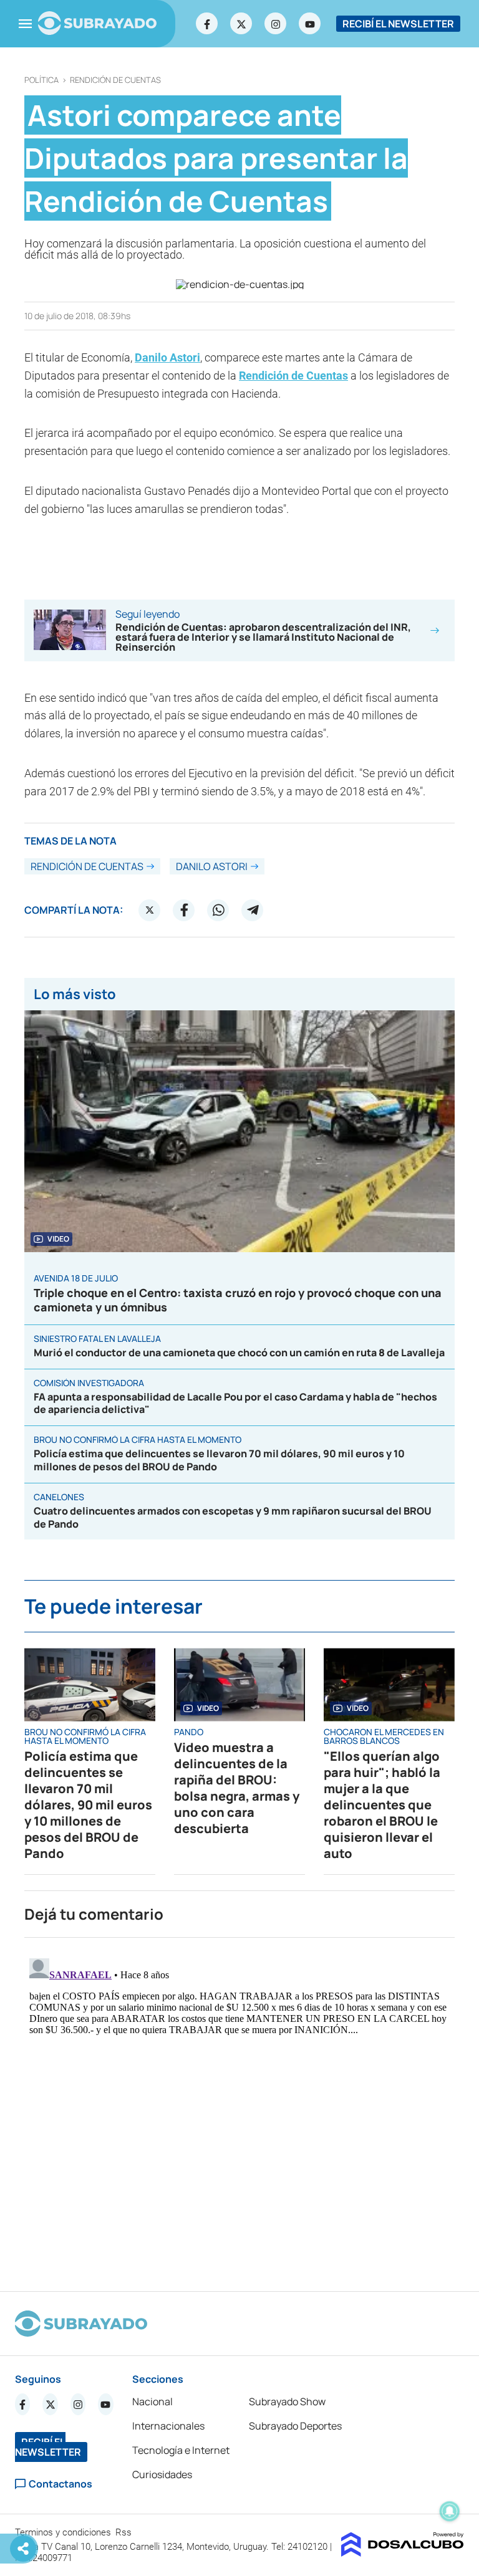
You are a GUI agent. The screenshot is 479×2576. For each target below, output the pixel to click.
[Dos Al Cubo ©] (403, 2553)
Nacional (152, 2401)
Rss (125, 2532)
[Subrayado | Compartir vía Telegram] (253, 910)
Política (41, 80)
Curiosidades (162, 2474)
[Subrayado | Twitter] (241, 24)
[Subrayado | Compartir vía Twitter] (150, 910)
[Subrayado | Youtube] (310, 24)
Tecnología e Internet (181, 2450)
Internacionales (168, 2426)
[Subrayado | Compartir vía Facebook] (184, 910)
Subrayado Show (287, 2401)
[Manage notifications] (450, 2511)
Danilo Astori (167, 357)
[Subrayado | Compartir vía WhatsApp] (218, 910)
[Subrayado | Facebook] (207, 24)
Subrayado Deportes (295, 2426)
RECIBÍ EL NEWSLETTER (398, 24)
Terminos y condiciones (64, 2532)
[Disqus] (239, 2109)
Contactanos (60, 2484)
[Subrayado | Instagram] (276, 24)
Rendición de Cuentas (115, 80)
